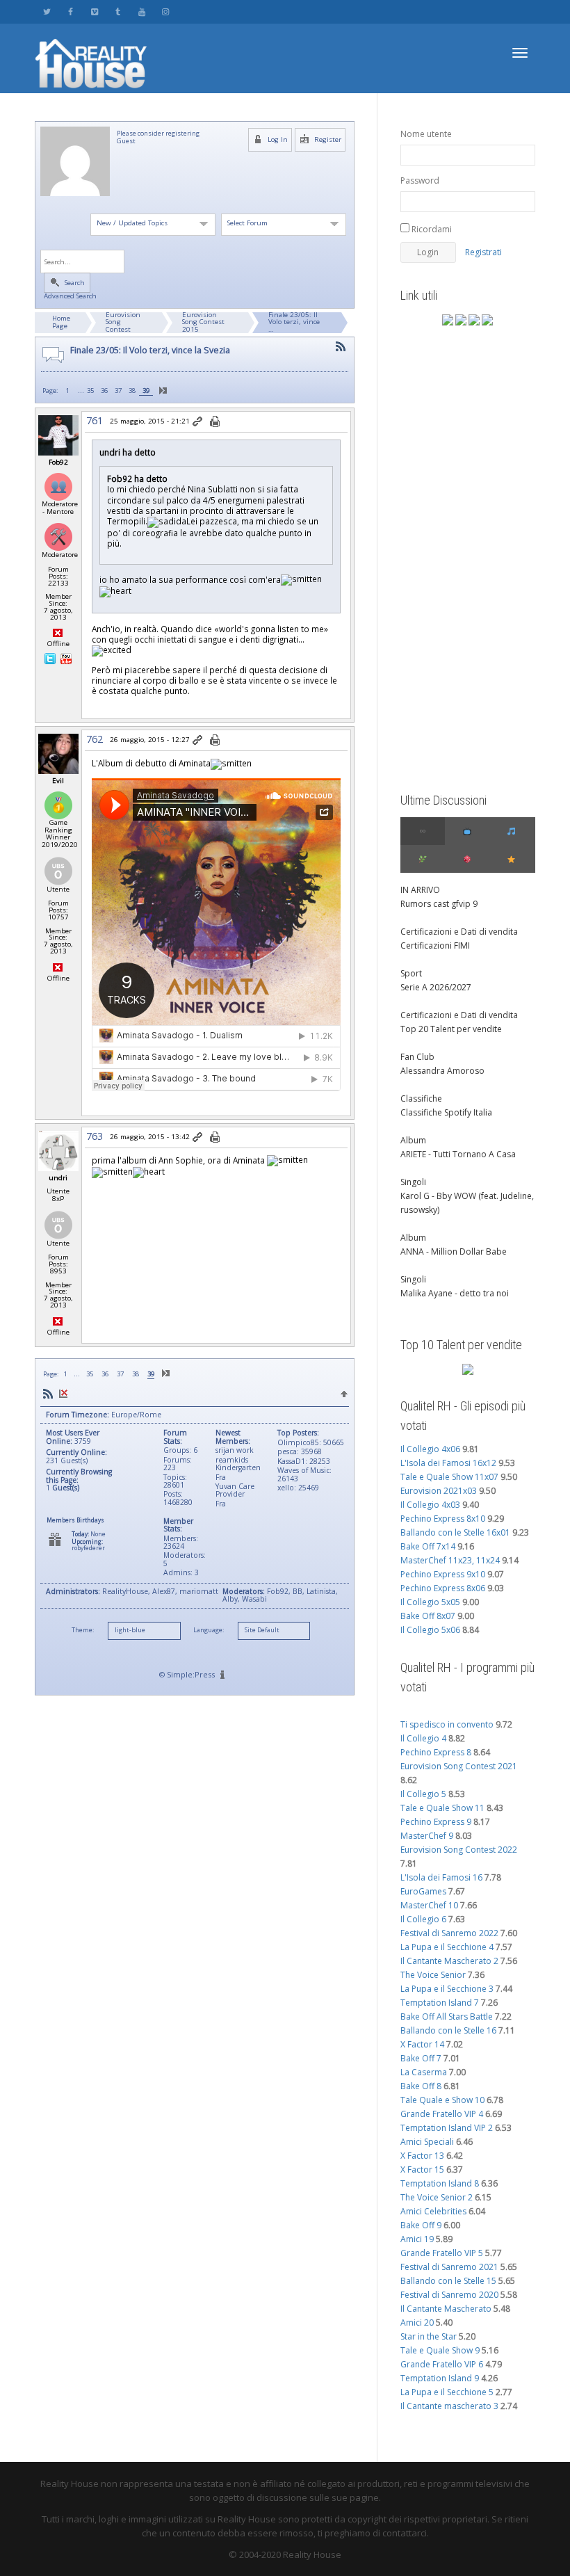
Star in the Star (429, 2336)
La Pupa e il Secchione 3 (447, 1989)
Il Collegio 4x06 (430, 1449)
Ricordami (431, 229)
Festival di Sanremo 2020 (449, 2295)
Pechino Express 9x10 (443, 1574)
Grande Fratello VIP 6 (442, 2364)
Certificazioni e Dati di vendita (459, 932)
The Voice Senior (433, 1975)
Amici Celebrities (433, 2211)
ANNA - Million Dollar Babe (454, 1251)
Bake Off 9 (421, 2225)
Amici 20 (417, 2323)
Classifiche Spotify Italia (446, 1112)
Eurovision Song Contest (123, 322)
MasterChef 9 (427, 1836)
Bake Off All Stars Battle (447, 2016)
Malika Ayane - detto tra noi (455, 1293)
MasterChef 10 (429, 1905)
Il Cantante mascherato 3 (449, 2406)
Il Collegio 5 (423, 1794)
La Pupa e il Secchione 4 (447, 1947)
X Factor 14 (422, 2044)
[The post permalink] (198, 422)
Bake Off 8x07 (428, 1616)
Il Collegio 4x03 (430, 1505)
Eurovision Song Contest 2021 (459, 1766)
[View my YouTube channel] (66, 658)
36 (104, 391)
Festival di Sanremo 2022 (449, 1933)
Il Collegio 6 (423, 1919)
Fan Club (417, 1057)
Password (420, 180)
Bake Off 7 (421, 2058)
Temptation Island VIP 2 (447, 2128)
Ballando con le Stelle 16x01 (455, 1532)
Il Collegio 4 (423, 1738)
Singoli (413, 1182)
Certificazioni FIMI (435, 945)
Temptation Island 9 (440, 2378)
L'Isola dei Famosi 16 (441, 1877)
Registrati (483, 252)
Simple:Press (191, 1674)
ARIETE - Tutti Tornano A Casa (458, 1154)
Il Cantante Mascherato (446, 2309)
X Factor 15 (422, 2170)
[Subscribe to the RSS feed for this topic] (341, 347)
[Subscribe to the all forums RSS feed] (48, 1393)
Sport (411, 973)
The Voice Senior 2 (437, 2197)
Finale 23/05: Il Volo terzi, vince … (294, 322)
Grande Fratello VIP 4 (442, 2114)
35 (90, 391)
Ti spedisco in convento (447, 1724)
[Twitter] (47, 11)
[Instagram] (165, 11)
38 (132, 391)
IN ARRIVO (420, 890)
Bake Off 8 (421, 2086)
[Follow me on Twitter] (51, 658)
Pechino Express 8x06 (443, 1588)
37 (118, 391)
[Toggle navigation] (520, 53)
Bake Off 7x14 (428, 1546)
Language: (209, 1630)
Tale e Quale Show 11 (442, 1808)
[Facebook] (71, 11)
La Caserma (424, 2072)
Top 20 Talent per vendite (451, 1029)
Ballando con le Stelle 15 (448, 2281)
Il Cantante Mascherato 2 (449, 1961)
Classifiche (421, 1098)
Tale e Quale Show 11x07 (449, 1477)
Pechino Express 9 (436, 1822)
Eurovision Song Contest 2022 (459, 1850)
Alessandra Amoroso (442, 1071)
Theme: (83, 1630)
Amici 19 (417, 2239)
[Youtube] (141, 11)
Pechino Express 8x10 (443, 1519)
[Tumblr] (118, 11)
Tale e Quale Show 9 (440, 2350)
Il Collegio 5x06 (430, 1630)
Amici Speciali (427, 2142)
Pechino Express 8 (436, 1752)
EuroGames (423, 1891)
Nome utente (426, 134)
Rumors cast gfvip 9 (439, 904)
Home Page (61, 322)
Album (413, 1140)
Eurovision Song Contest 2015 (203, 322)
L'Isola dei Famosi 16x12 (448, 1463)
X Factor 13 (422, 2156)
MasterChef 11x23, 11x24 (450, 1560)
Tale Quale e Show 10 (442, 2100)
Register (327, 139)
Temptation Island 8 (440, 2183)
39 (146, 391)
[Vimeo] (94, 11)
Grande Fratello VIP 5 (442, 2253)
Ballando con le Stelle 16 (448, 2030)
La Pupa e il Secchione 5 (447, 2392)
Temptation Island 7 (440, 2003)
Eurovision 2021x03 (439, 1491)
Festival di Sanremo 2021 (449, 2267)
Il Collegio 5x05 (430, 1602)
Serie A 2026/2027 (436, 987)
